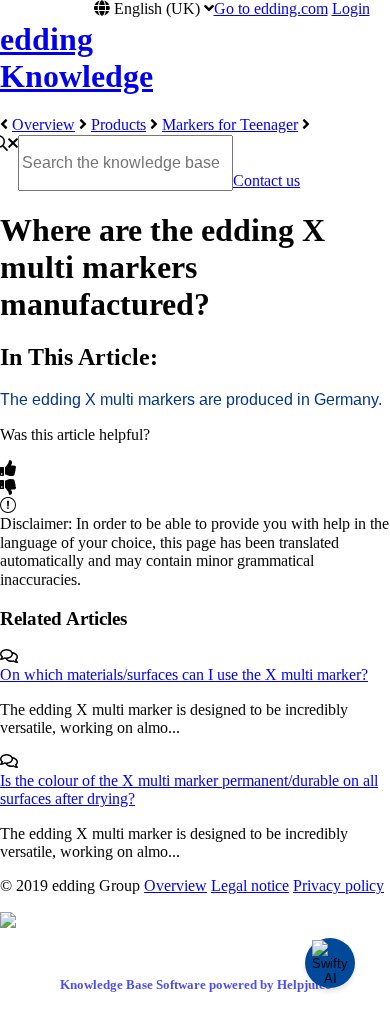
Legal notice (250, 885)
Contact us (266, 180)
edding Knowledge (76, 57)
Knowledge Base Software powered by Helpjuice (195, 984)
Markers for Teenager (230, 124)
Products (118, 124)
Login (351, 8)
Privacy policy (338, 885)
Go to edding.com (271, 8)
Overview (43, 124)
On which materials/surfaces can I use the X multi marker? (184, 674)
